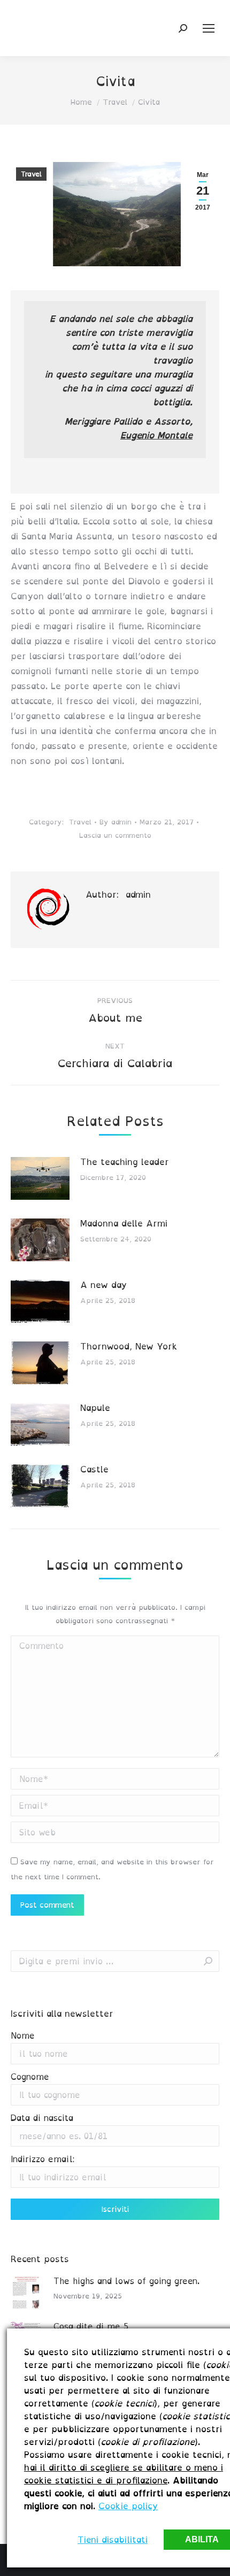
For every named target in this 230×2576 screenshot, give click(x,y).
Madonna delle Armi (124, 1223)
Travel (31, 174)
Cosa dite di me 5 (91, 2327)
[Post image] (40, 1178)
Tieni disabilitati (113, 2540)
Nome (23, 2036)
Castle (94, 1469)
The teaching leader (125, 1162)
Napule (95, 1408)
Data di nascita (42, 2118)
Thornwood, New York (129, 1346)
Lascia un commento (115, 835)
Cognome (30, 2077)
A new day (103, 1285)
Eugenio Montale (156, 435)
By (116, 822)
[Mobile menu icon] (209, 28)
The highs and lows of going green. (126, 2281)
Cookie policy (128, 2506)
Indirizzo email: (43, 2159)
